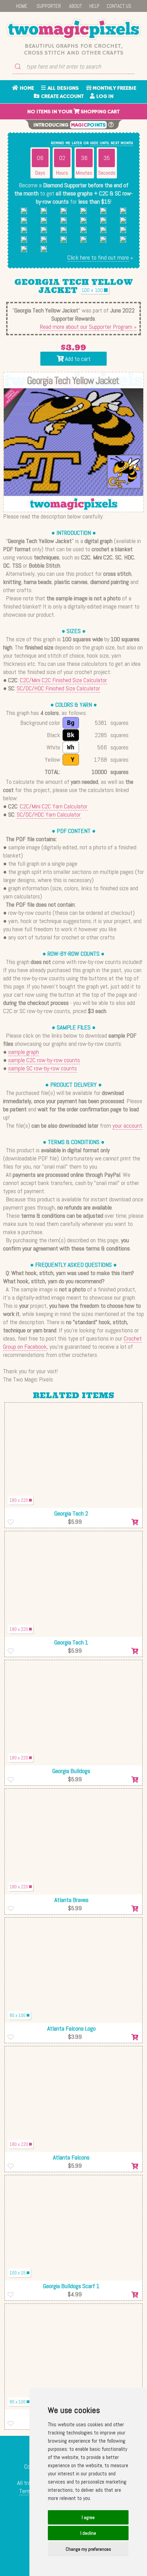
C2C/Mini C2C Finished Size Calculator (63, 680)
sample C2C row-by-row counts (44, 1060)
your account (127, 1125)
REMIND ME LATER (66, 143)
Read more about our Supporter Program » (88, 327)
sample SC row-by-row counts (43, 1068)
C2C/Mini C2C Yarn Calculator (54, 806)
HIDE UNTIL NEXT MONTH (112, 143)
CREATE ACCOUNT (62, 97)
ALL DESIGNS (62, 88)
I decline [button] (88, 2533)
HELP (94, 6)
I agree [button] (88, 2517)
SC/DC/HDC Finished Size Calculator (58, 688)
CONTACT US (119, 6)
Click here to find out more (98, 257)
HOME (22, 6)
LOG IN (104, 97)
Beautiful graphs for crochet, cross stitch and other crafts (74, 49)
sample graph (24, 1052)
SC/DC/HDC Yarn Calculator (49, 814)
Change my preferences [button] (88, 2549)
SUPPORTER (49, 6)
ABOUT (76, 6)
